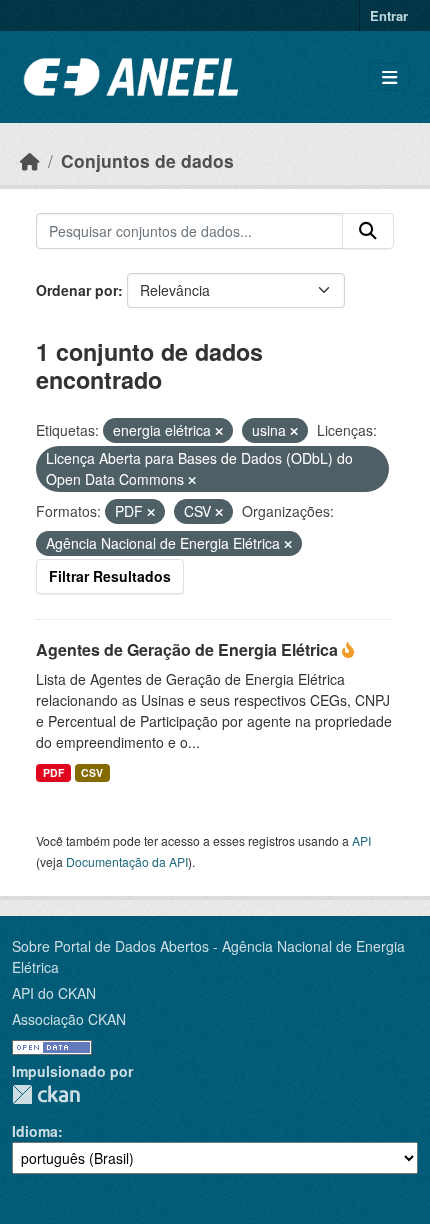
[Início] (30, 160)
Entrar (389, 15)
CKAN (46, 1094)
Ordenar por (77, 290)
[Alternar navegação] (389, 77)
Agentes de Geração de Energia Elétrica (189, 649)
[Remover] (219, 431)
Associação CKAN (69, 1019)
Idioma (35, 1131)
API (361, 840)
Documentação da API (127, 861)
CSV (92, 772)
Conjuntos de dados (147, 160)
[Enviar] (368, 231)
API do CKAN (54, 993)
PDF (53, 772)
